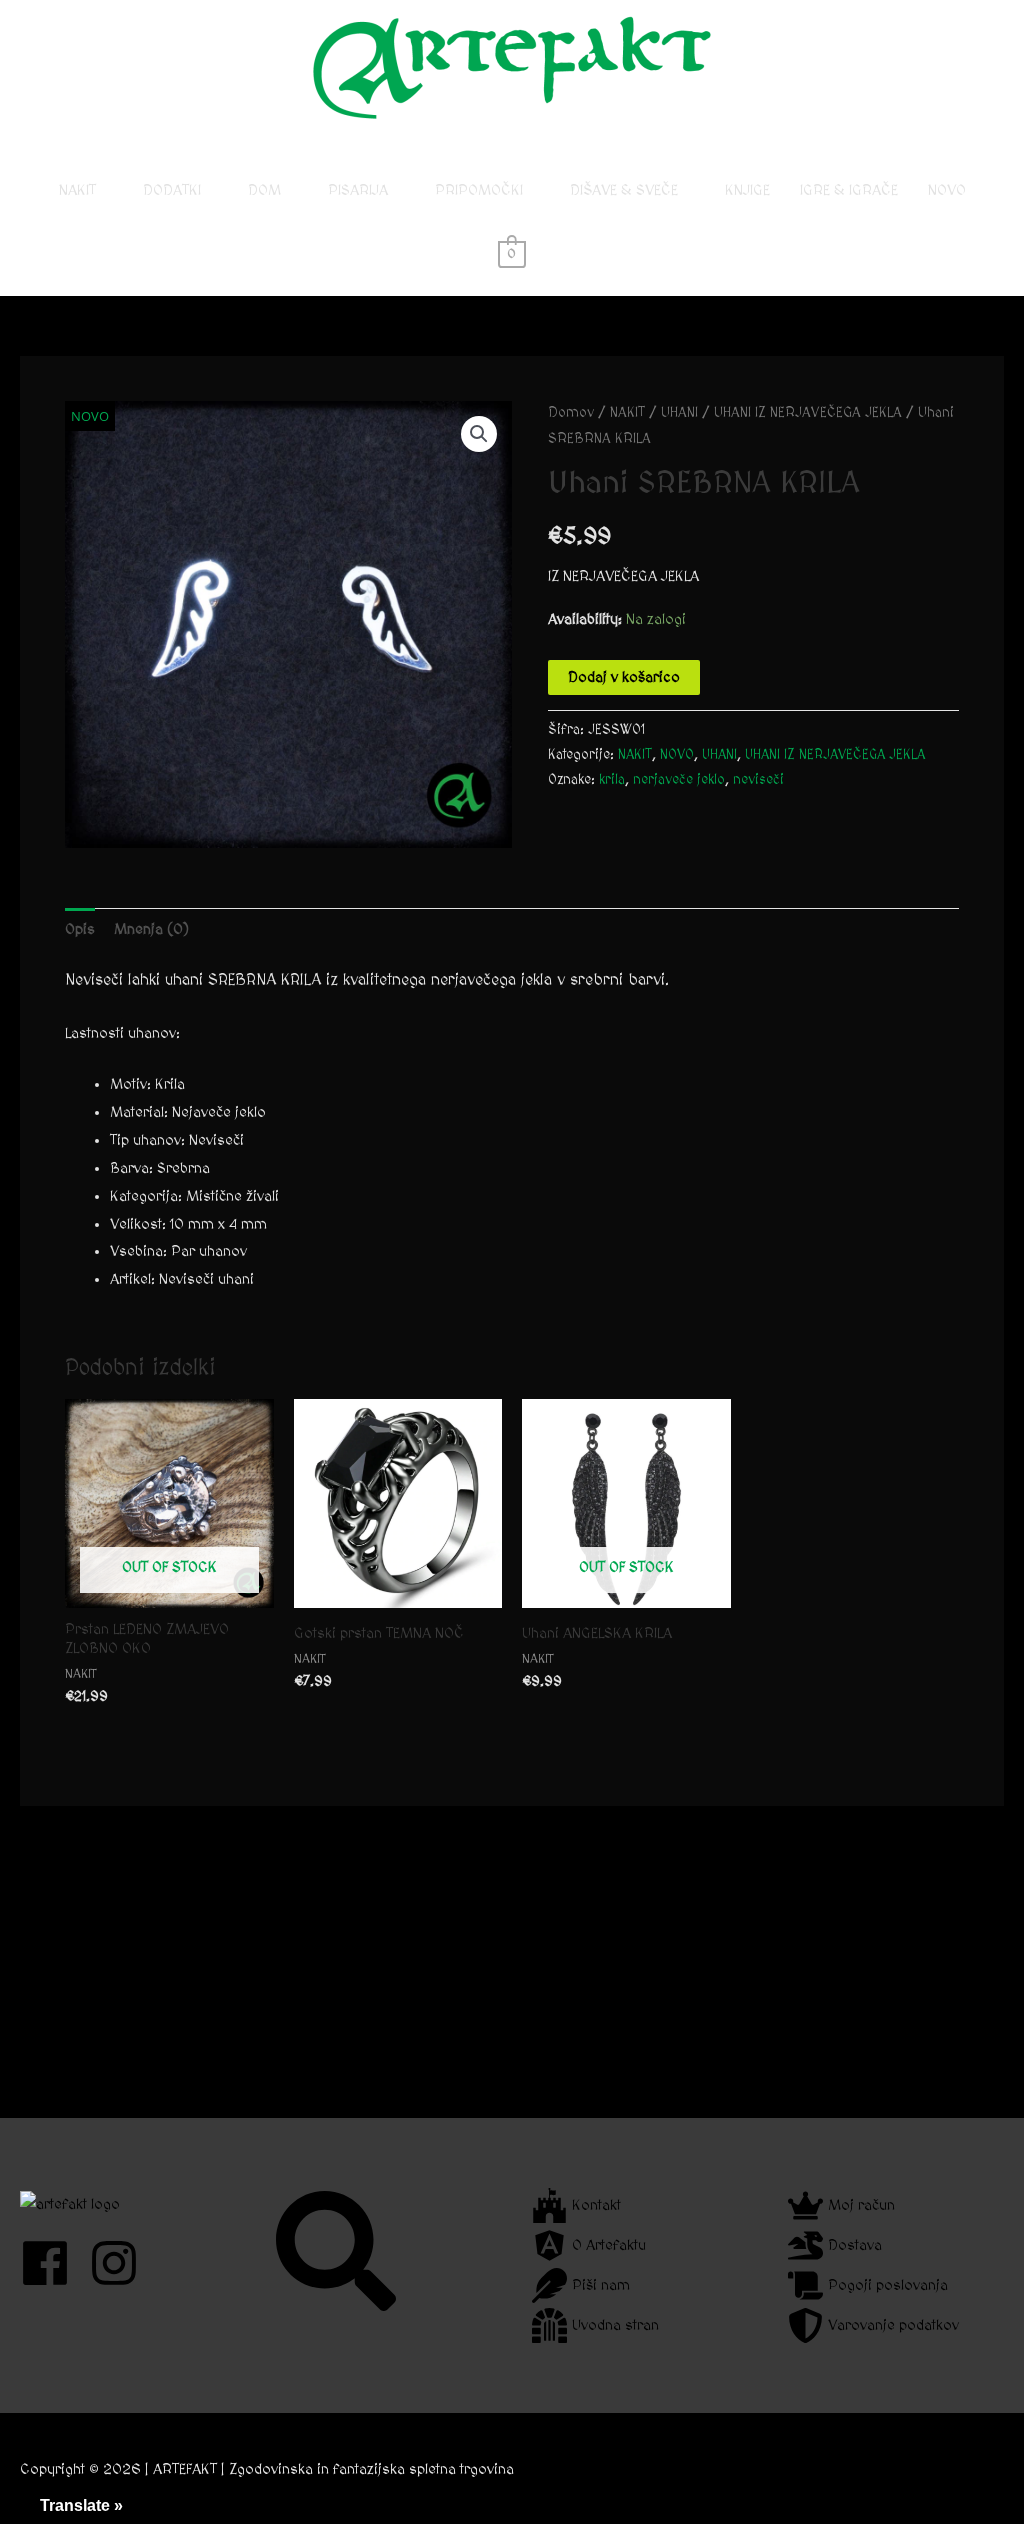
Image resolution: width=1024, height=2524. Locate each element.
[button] (479, 434)
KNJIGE (747, 190)
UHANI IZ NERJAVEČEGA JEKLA (808, 413)
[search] (338, 2251)
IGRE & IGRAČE (849, 190)
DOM (264, 190)
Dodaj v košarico (624, 677)
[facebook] (52, 2263)
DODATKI (172, 190)
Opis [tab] (80, 929)
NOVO (947, 190)
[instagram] (121, 2263)
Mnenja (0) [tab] (151, 929)
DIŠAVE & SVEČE (624, 190)
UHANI (679, 413)
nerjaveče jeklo (679, 780)
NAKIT (77, 190)
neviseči (758, 780)
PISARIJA (358, 190)
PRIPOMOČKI (479, 190)
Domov (571, 413)
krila (612, 780)
